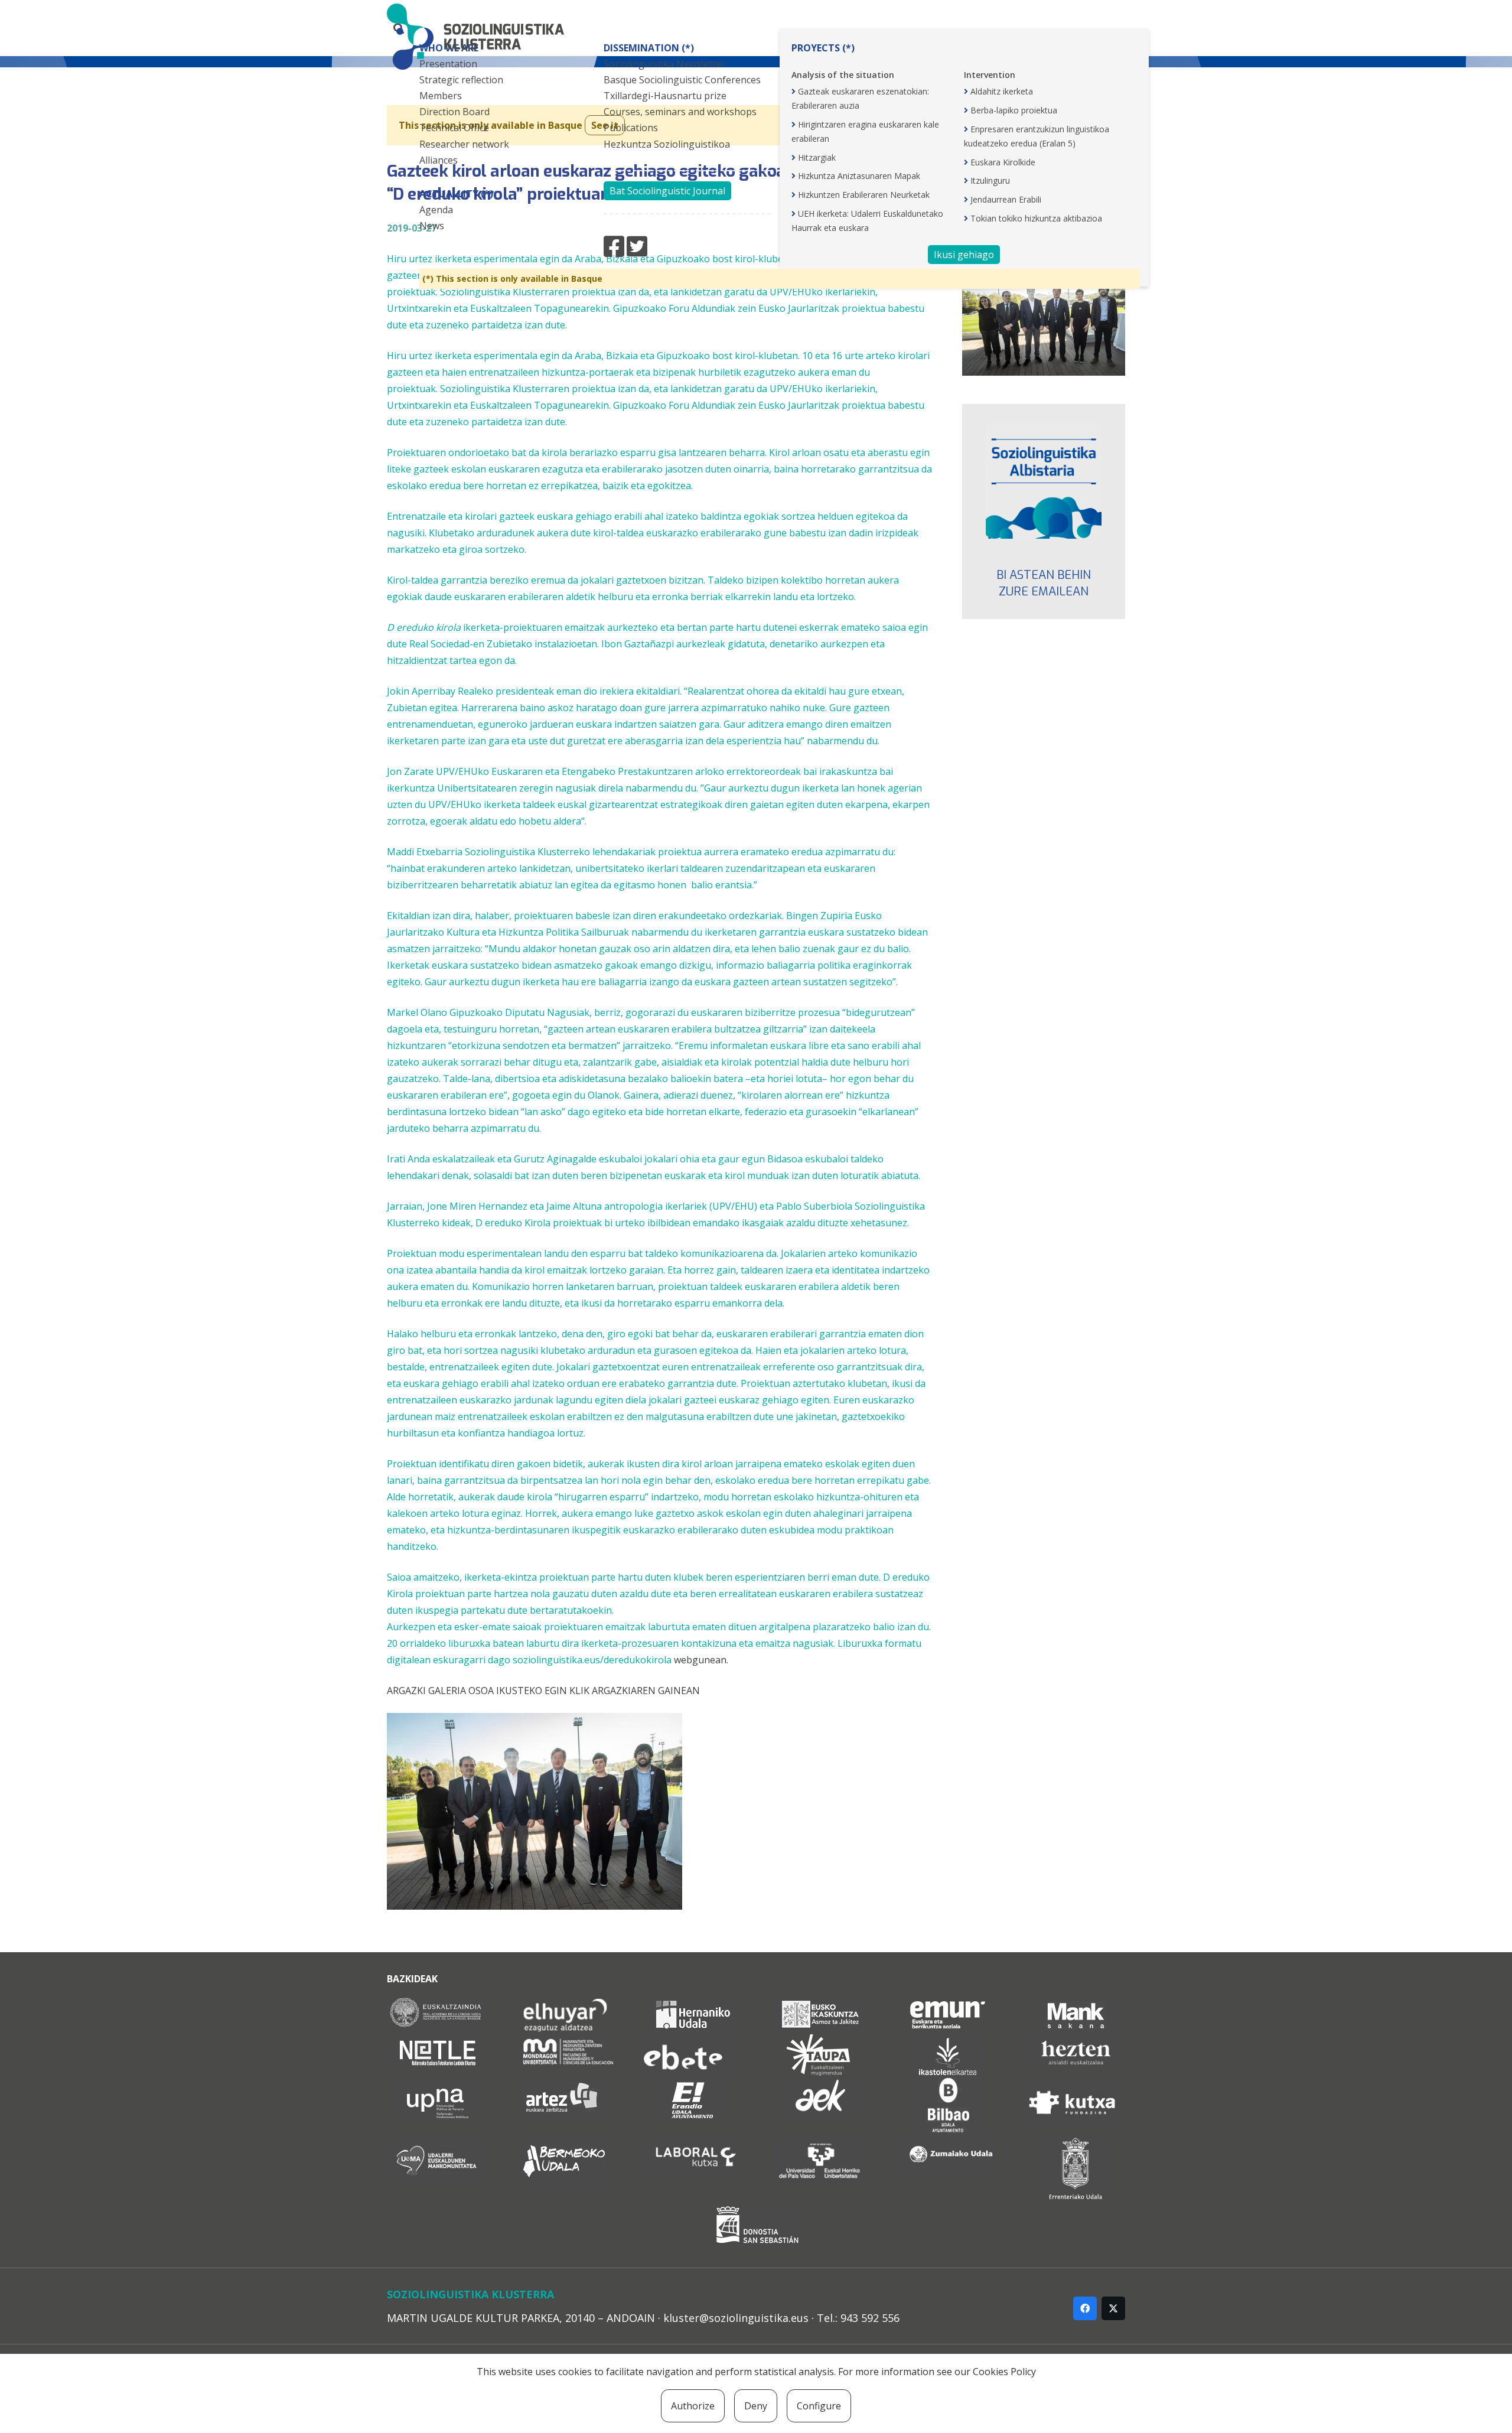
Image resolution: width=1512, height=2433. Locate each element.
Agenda (436, 210)
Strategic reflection (461, 80)
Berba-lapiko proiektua (1014, 110)
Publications (631, 128)
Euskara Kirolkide (1003, 162)
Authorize (693, 2406)
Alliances (439, 160)
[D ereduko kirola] (535, 1906)
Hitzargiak (817, 157)
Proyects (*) (823, 48)
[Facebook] (1085, 2308)
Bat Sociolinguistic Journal (667, 191)
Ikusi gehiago (964, 255)
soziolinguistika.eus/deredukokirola (592, 1660)
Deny (756, 2406)
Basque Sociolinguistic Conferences (682, 80)
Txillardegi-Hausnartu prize (665, 96)
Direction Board (454, 112)
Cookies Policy (1004, 2372)
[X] (1113, 2308)
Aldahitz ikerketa (1002, 91)
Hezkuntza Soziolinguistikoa (667, 144)
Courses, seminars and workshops (680, 112)
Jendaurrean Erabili (1006, 199)
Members (441, 96)
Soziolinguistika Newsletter (664, 64)
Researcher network (464, 144)
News (432, 226)
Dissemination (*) (649, 48)
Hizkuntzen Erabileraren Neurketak (864, 195)
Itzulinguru (990, 180)
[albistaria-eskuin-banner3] (1044, 481)
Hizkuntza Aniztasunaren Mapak (859, 176)
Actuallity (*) (456, 194)
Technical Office (454, 128)
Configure (819, 2406)
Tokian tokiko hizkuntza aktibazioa (1036, 218)
